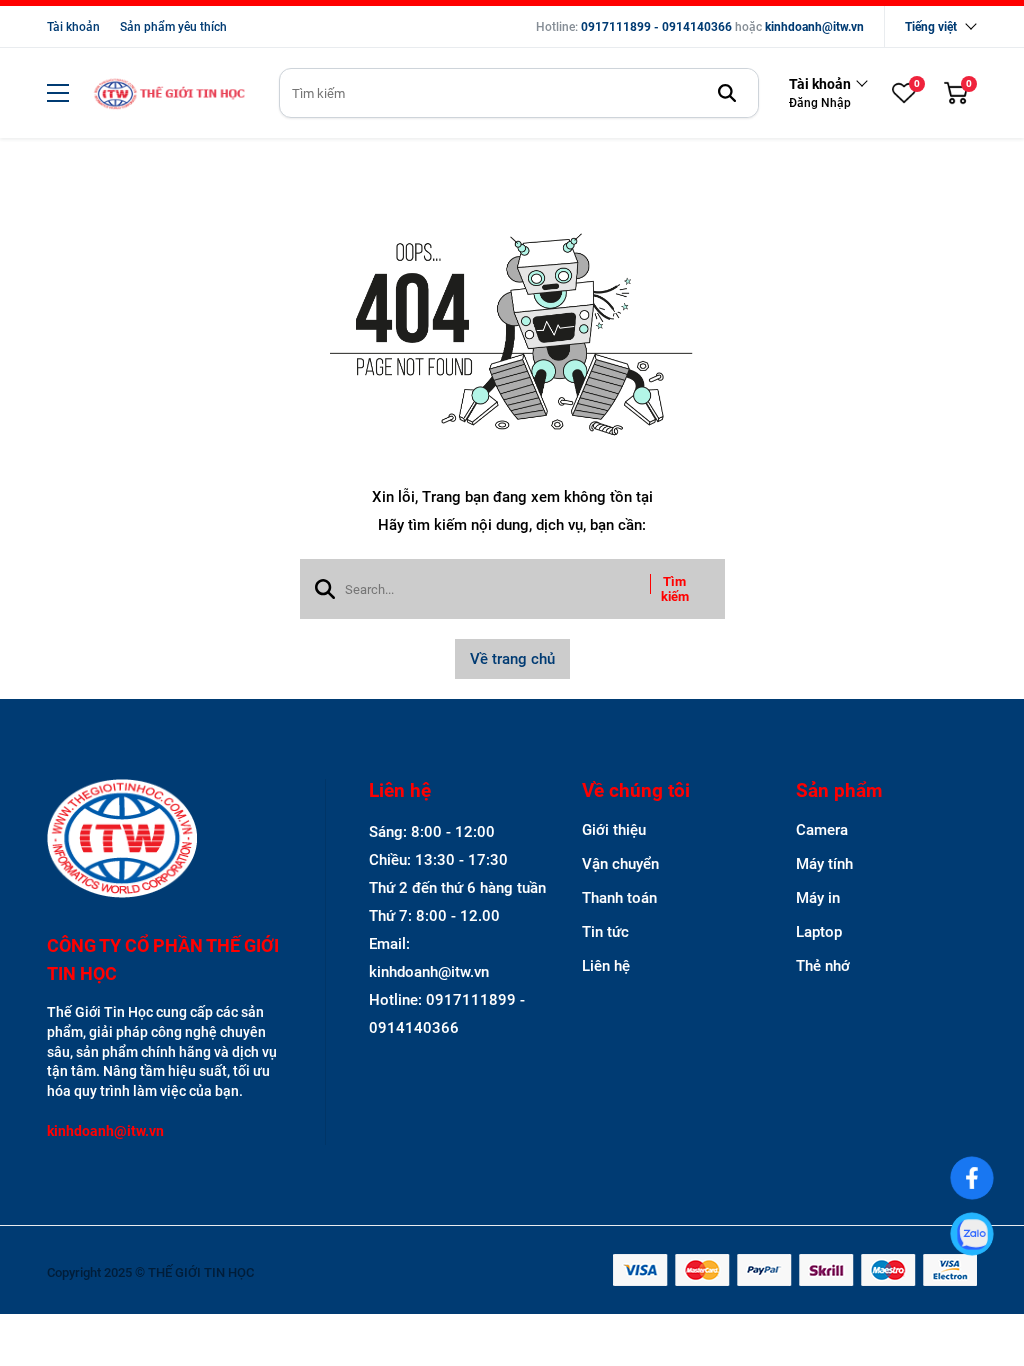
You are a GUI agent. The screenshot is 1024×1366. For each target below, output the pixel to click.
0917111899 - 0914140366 (656, 27)
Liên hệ (606, 966)
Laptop (819, 932)
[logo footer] (164, 840)
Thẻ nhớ (823, 966)
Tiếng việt (931, 27)
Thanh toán (619, 898)
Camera (822, 830)
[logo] (169, 93)
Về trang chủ (512, 659)
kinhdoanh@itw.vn (814, 27)
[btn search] (727, 93)
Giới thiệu (614, 830)
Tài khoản (73, 27)
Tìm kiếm (675, 589)
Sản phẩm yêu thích (173, 27)
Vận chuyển (620, 864)
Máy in (818, 898)
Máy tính (824, 864)
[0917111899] (971, 1233)
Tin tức (605, 932)
